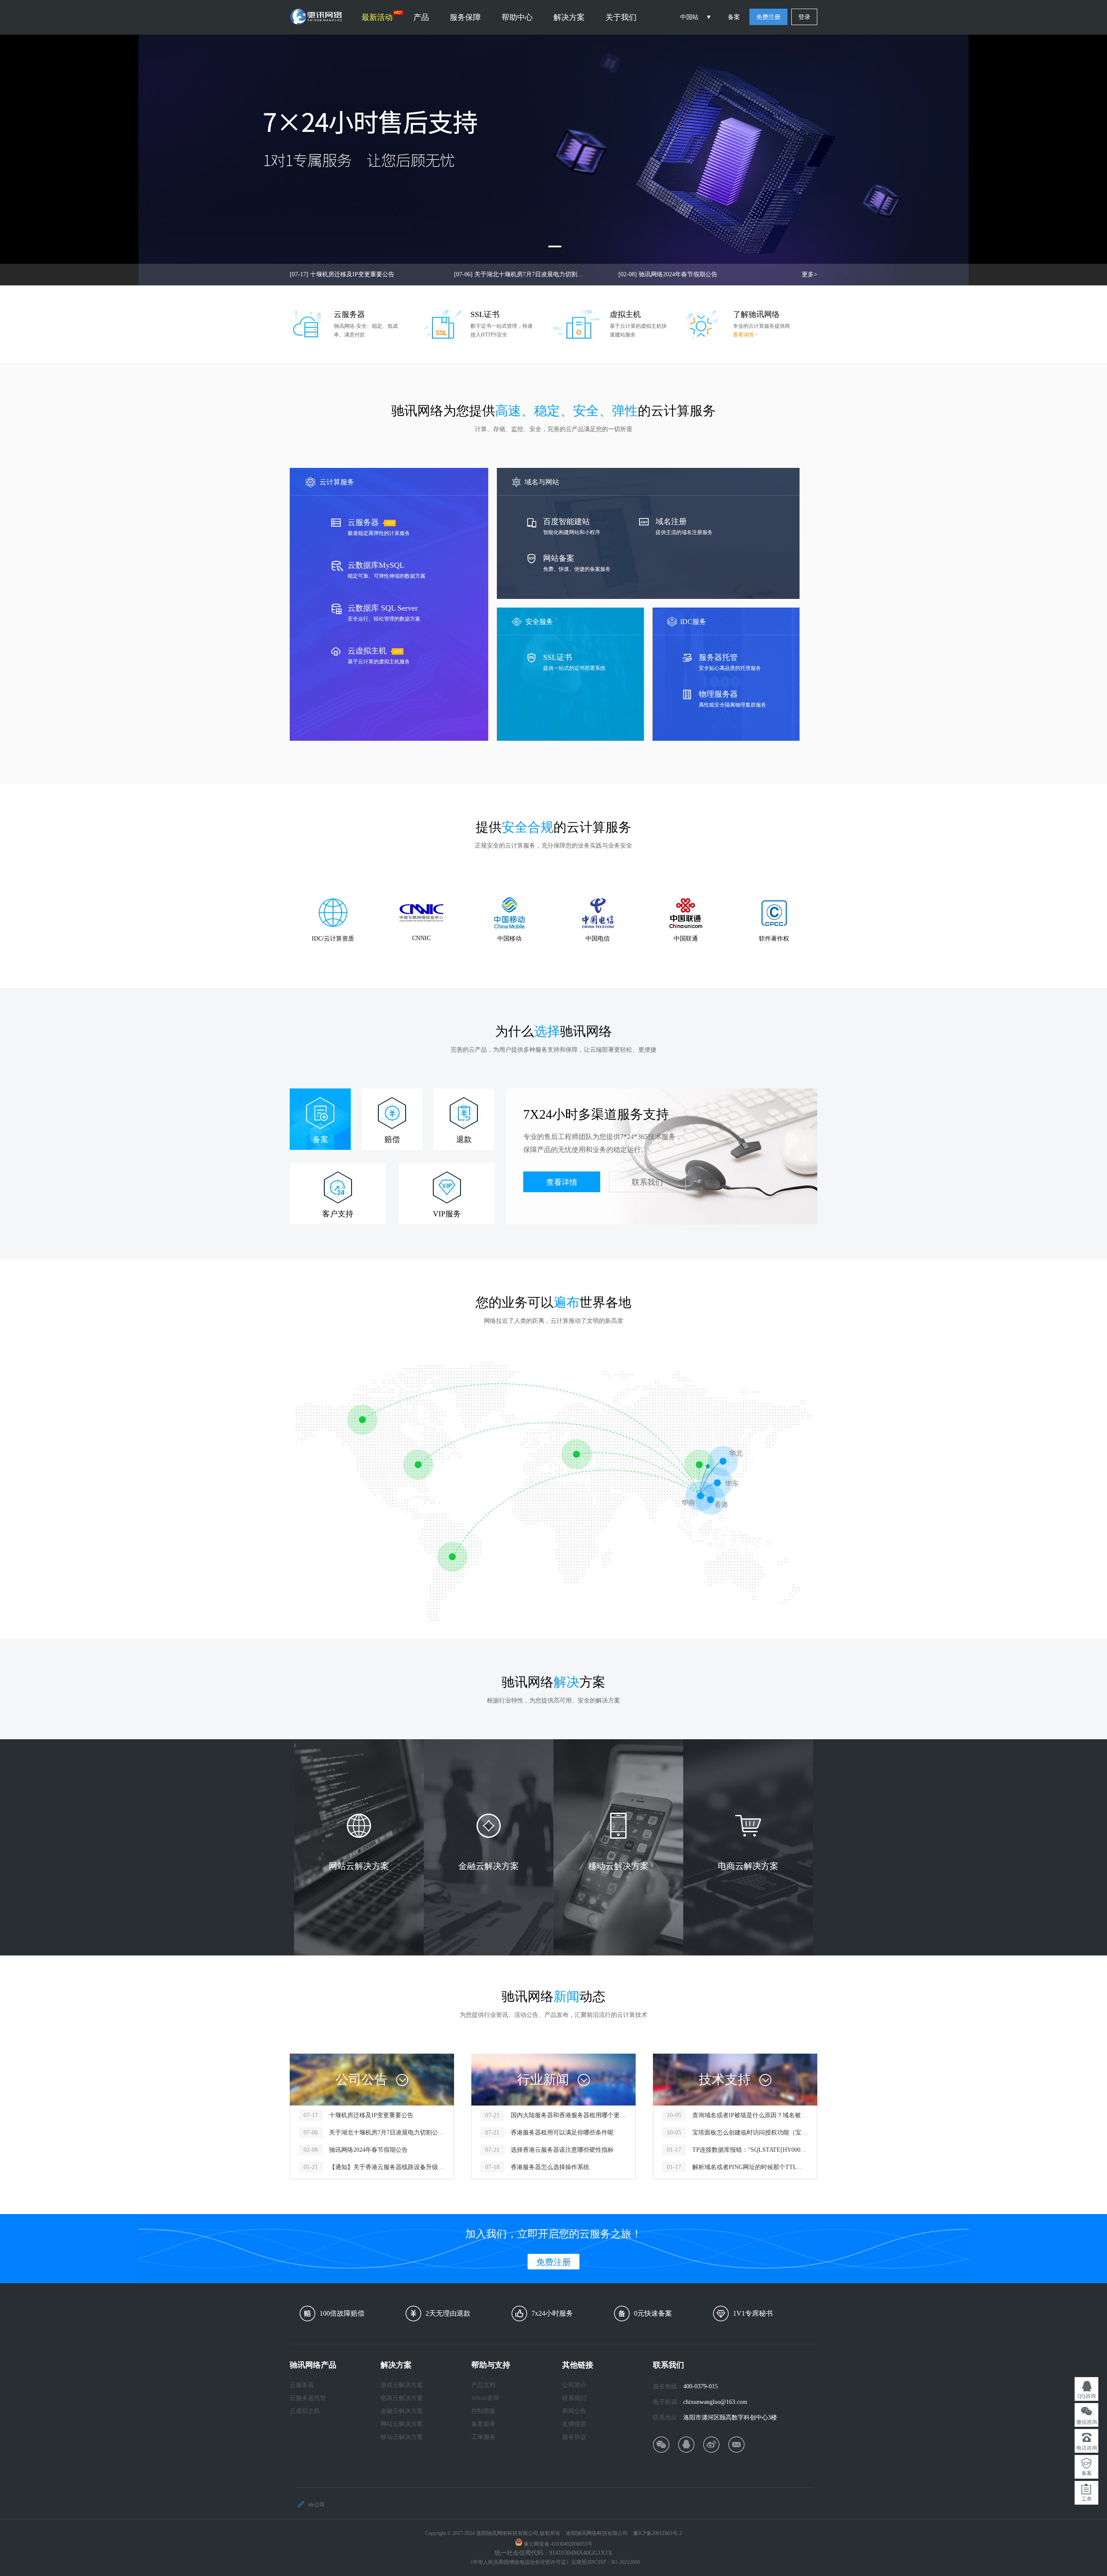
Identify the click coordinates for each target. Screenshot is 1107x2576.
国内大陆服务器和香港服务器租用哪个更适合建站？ (568, 2115)
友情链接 (574, 2424)
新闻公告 (574, 2411)
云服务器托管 (308, 2398)
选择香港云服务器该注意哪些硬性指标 (562, 2150)
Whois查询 (485, 2398)
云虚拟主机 (305, 2411)
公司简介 (574, 2385)
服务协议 (574, 2437)
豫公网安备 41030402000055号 (558, 2544)
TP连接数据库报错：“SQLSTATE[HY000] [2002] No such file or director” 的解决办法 (750, 2150)
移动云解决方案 (402, 2437)
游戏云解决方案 (402, 2385)
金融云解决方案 (402, 2411)
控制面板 (483, 2411)
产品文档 (483, 2385)
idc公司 (317, 2505)
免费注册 (768, 17)
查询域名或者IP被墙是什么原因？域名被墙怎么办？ (750, 2115)
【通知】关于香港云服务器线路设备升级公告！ (387, 2167)
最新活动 (377, 17)
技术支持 (725, 2079)
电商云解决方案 (402, 2398)
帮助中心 (517, 17)
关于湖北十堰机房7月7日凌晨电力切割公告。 (519, 274)
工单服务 (483, 2437)
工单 (1087, 2499)
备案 (734, 17)
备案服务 (483, 2424)
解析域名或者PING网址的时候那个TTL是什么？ (750, 2167)
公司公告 (362, 2079)
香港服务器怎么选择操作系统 (550, 2167)
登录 (804, 17)
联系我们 (647, 1182)
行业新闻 (543, 2079)
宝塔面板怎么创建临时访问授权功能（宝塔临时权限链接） (750, 2133)
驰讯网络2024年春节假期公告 (668, 274)
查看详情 (562, 1182)
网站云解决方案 (402, 2424)
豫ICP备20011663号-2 (657, 2533)
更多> (809, 274)
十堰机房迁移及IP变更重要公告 (342, 274)
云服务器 (302, 2385)
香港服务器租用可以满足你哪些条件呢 (562, 2133)
